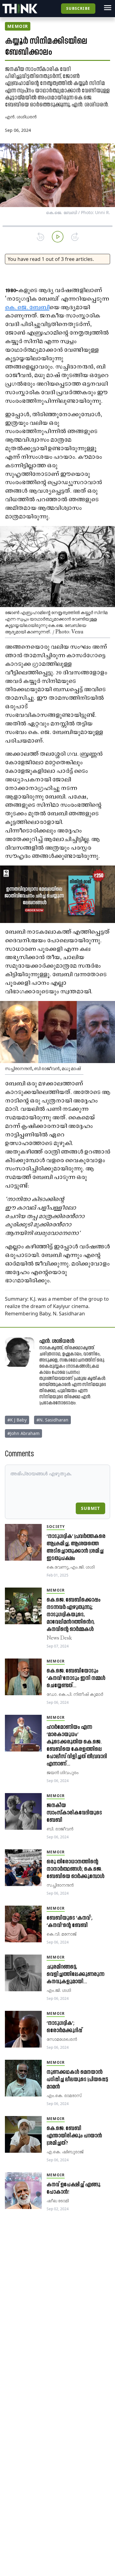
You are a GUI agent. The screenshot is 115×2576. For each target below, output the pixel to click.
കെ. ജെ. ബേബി (27, 308)
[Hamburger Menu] (108, 8)
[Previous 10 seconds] (40, 237)
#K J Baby (17, 1420)
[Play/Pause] (58, 237)
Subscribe (78, 8)
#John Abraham (23, 1433)
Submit (90, 1508)
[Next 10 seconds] (75, 237)
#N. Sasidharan (52, 1420)
